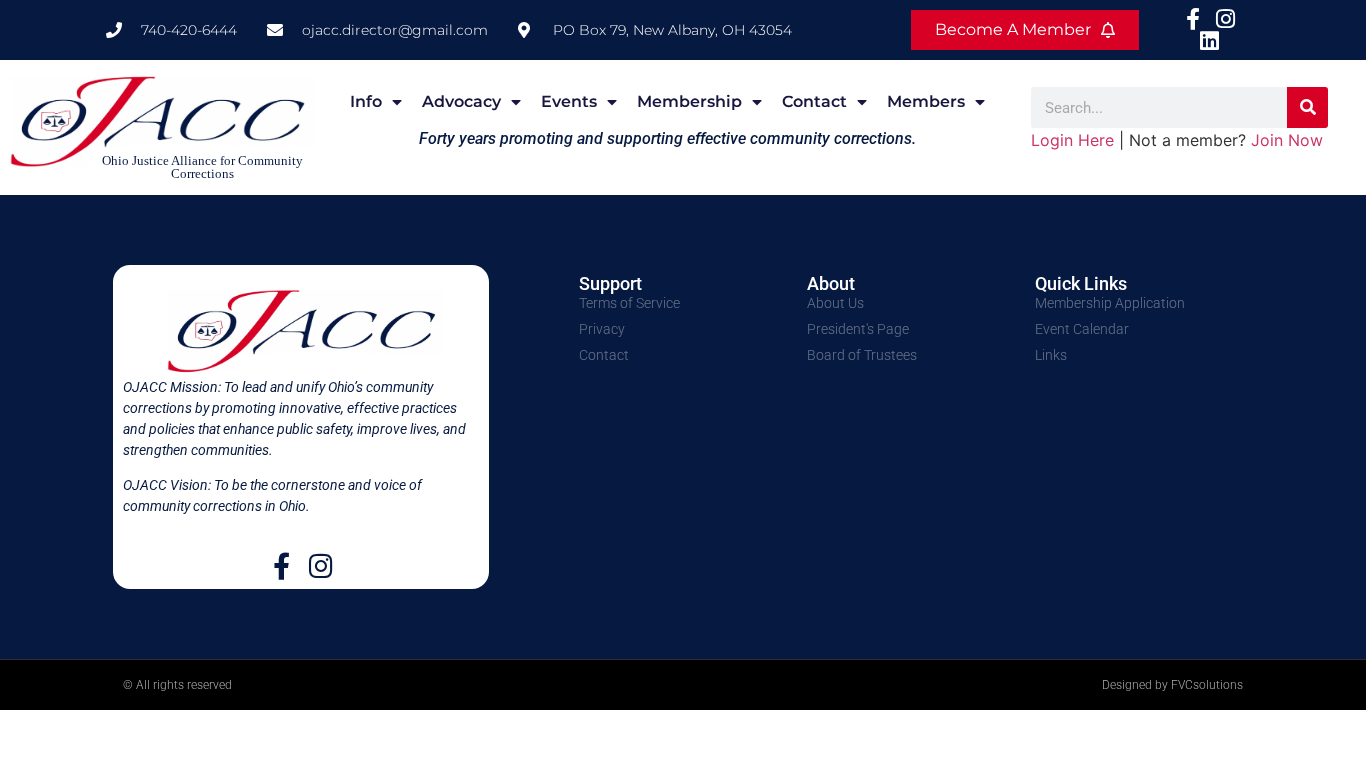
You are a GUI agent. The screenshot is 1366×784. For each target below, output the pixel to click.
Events (569, 101)
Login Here (1072, 140)
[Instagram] (320, 565)
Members (926, 101)
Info (366, 101)
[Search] (1307, 107)
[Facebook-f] (281, 565)
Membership (689, 101)
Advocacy (461, 101)
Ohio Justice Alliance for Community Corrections (202, 167)
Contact (814, 101)
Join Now (1287, 140)
